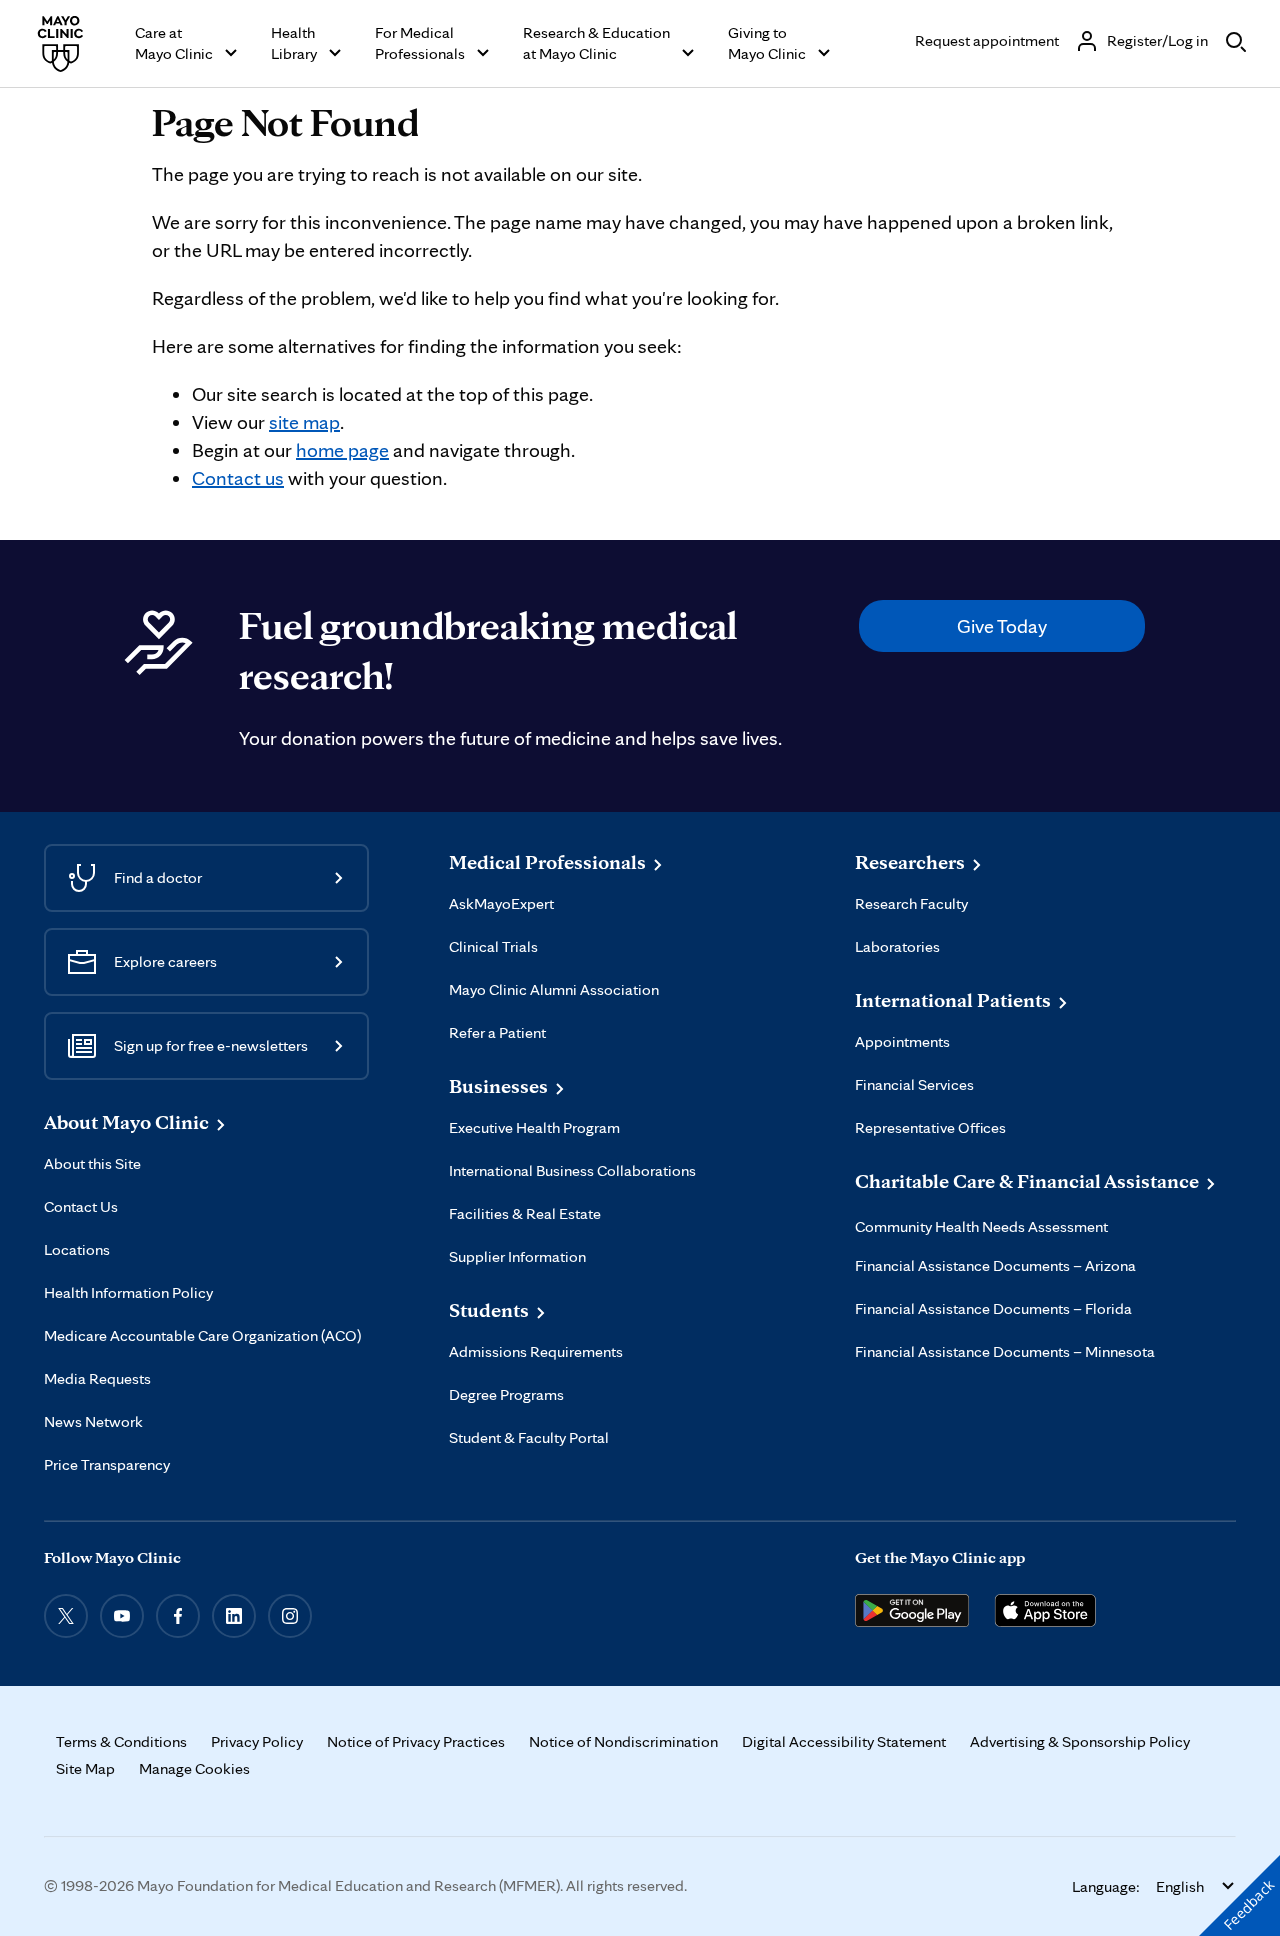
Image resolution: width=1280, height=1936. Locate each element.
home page (342, 450)
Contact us (238, 478)
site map (304, 422)
